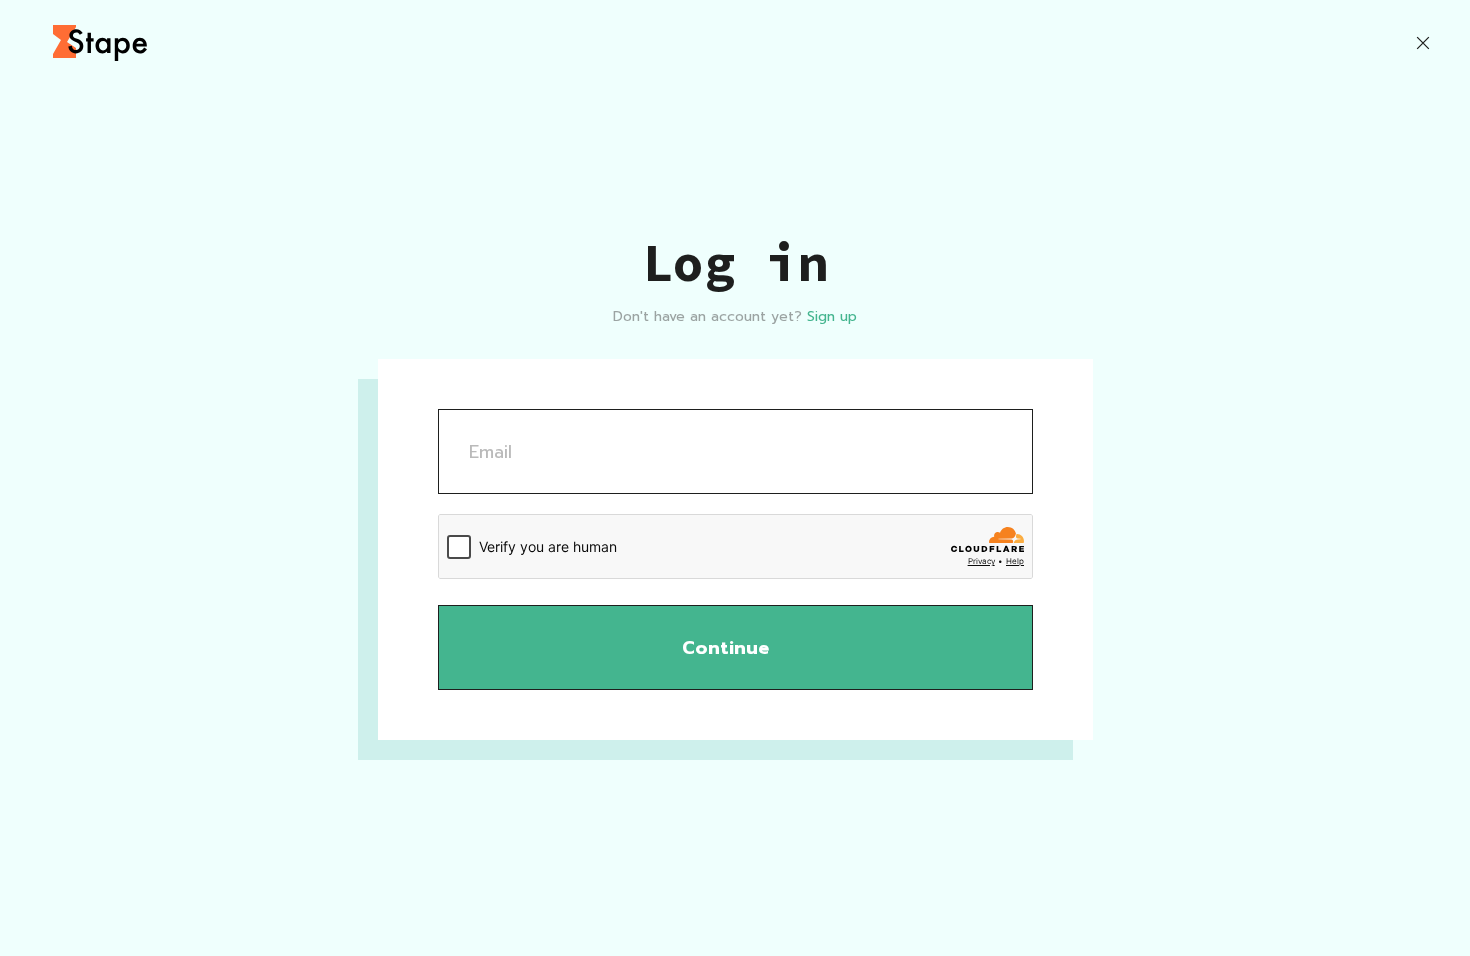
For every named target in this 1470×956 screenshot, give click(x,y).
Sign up (832, 316)
